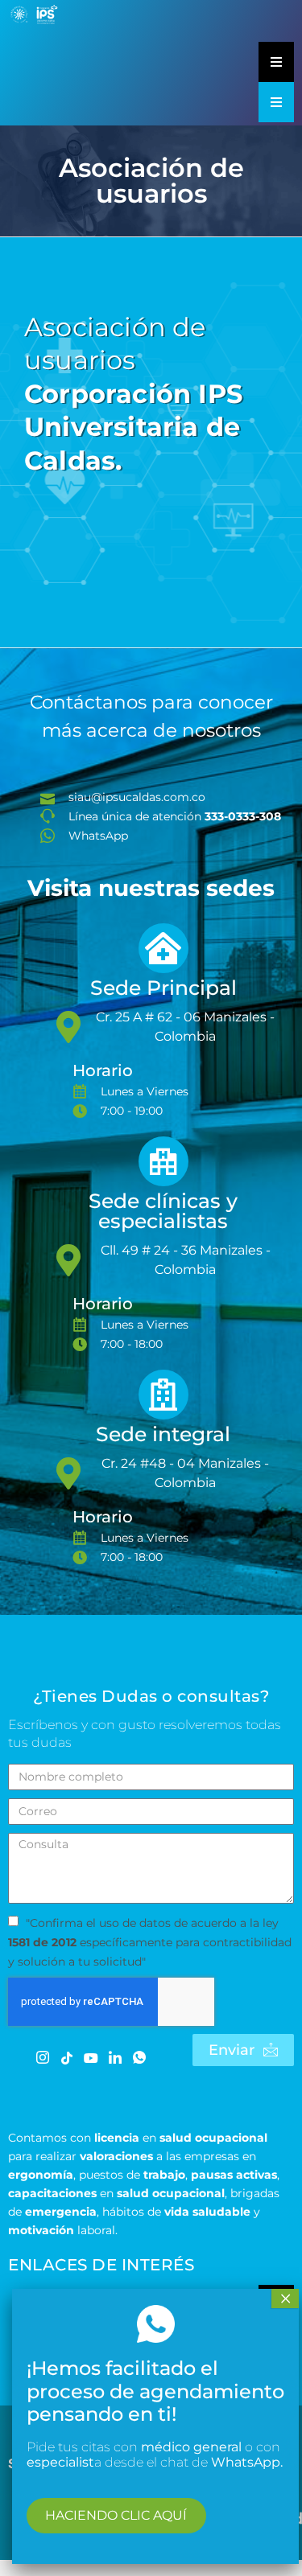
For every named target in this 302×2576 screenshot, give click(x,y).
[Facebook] (18, 2056)
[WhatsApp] (139, 2057)
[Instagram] (42, 2057)
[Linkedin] (115, 2057)
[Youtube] (91, 2056)
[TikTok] (66, 2056)
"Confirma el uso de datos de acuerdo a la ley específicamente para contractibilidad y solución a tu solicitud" (150, 1942)
